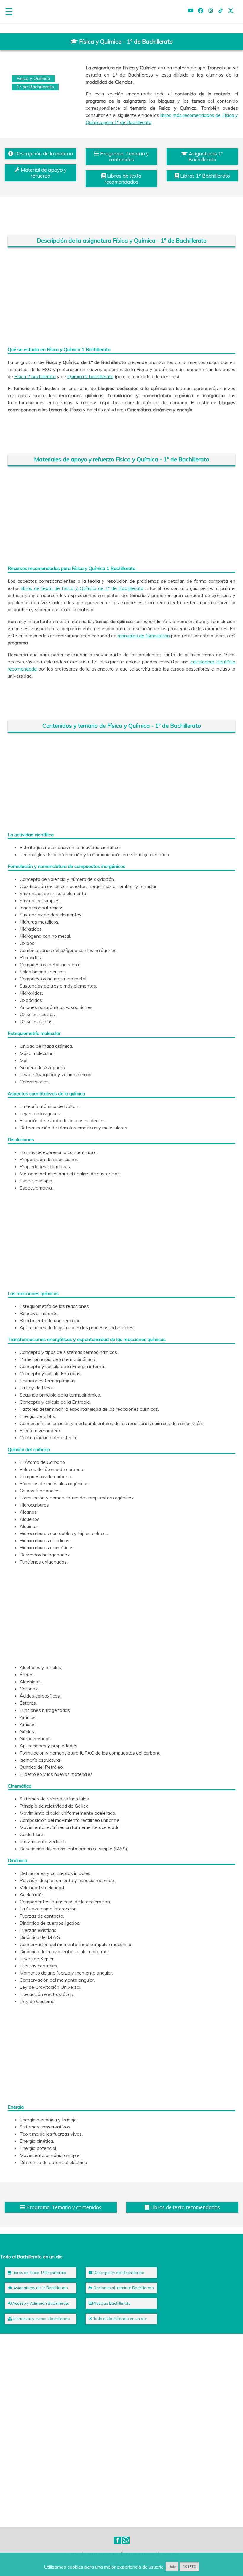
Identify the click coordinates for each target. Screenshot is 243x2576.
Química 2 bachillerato (90, 376)
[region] (122, 297)
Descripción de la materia (43, 153)
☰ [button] (9, 12)
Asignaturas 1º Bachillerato (205, 156)
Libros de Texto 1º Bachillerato (39, 2273)
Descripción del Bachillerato (118, 2273)
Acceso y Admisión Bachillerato (40, 2303)
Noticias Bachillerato (112, 2303)
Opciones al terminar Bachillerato (123, 2288)
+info (172, 2567)
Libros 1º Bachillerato (204, 176)
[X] (231, 12)
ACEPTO (189, 2567)
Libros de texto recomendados (123, 179)
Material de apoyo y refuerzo (43, 173)
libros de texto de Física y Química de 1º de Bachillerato (82, 588)
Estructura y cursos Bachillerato (41, 2319)
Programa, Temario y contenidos (124, 156)
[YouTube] (191, 12)
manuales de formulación (144, 636)
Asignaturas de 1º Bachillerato (40, 2288)
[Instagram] (211, 12)
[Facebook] (201, 12)
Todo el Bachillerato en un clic (120, 2319)
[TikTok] (221, 12)
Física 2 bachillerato (35, 376)
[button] (117, 2540)
